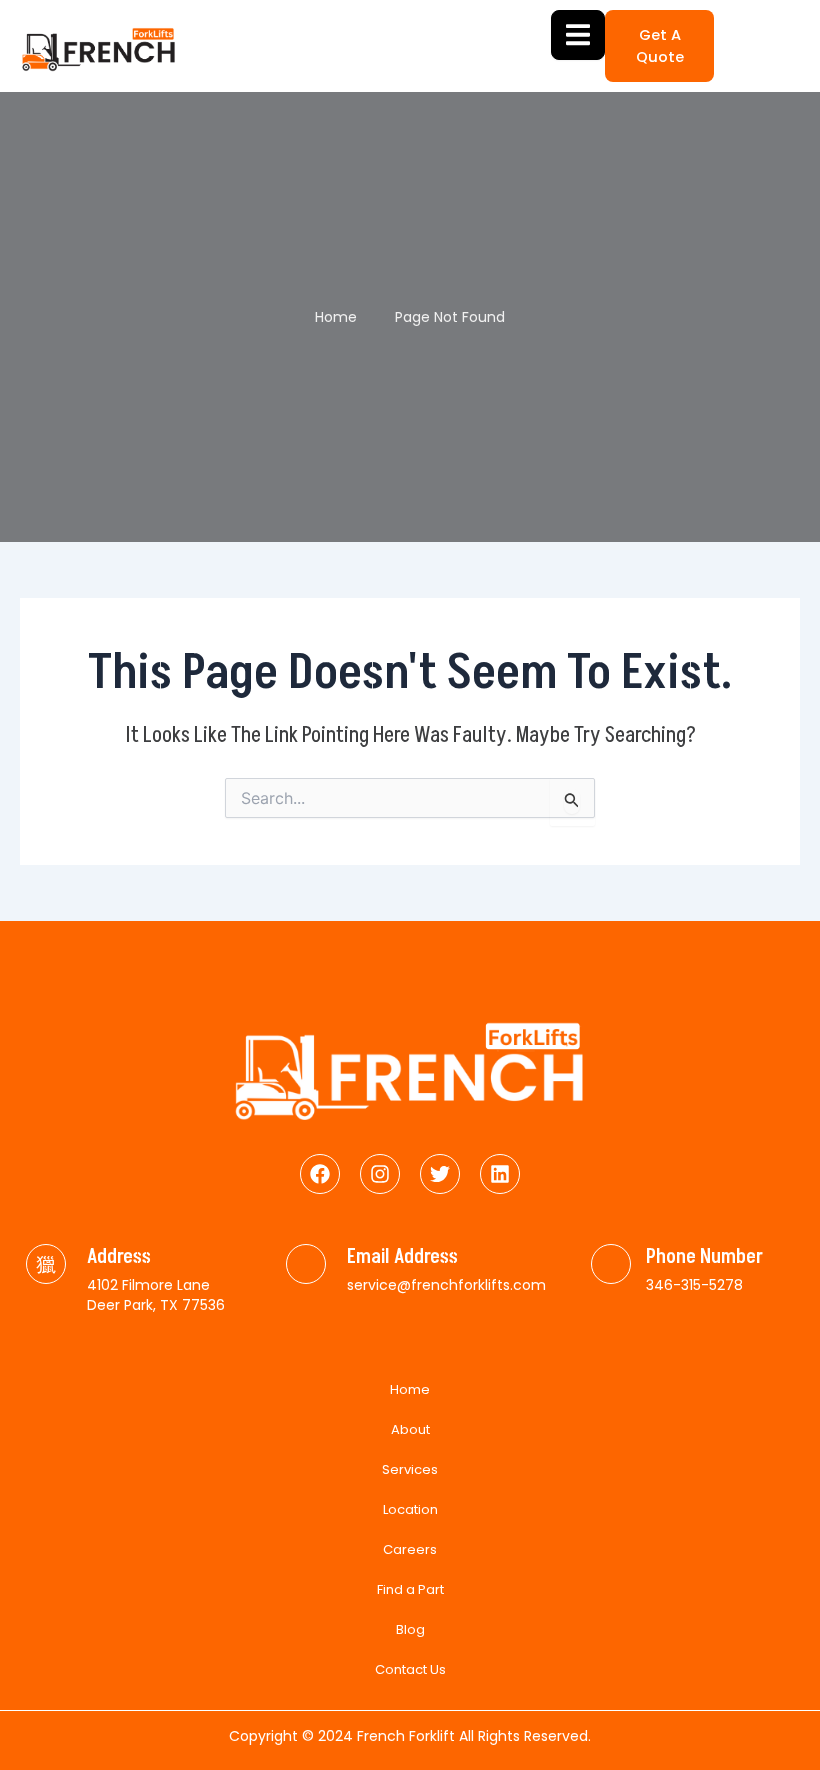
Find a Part (410, 1589)
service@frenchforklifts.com (446, 1285)
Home (410, 1389)
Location (410, 1509)
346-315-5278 (694, 1285)
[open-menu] (578, 35)
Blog (410, 1629)
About (410, 1429)
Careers (410, 1549)
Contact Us (410, 1669)
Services (410, 1469)
